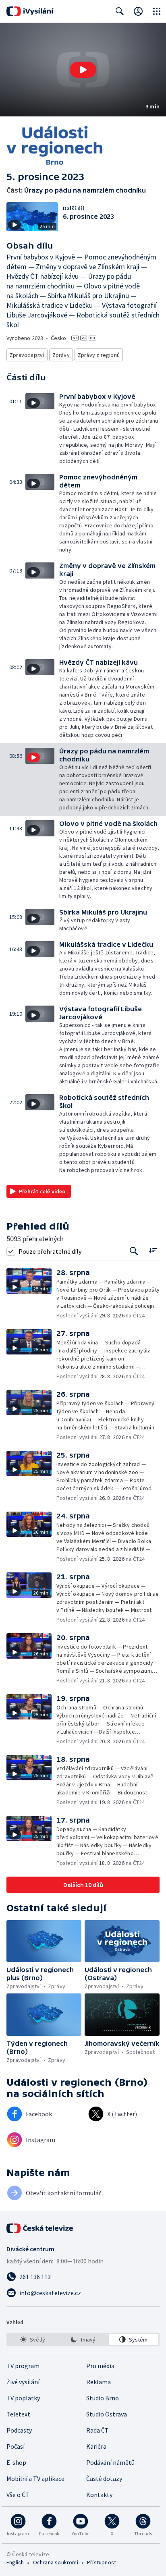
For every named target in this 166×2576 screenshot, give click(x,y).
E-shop (16, 2462)
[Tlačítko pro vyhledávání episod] (134, 1251)
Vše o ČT (18, 2495)
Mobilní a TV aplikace (35, 2479)
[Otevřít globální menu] (157, 11)
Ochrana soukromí (56, 2562)
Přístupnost (102, 2562)
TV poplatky (23, 2398)
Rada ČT (98, 2430)
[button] (83, 70)
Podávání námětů (110, 2462)
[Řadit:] (153, 1250)
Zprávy (61, 355)
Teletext (18, 2414)
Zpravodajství (27, 355)
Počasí (16, 2446)
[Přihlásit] (138, 11)
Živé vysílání (23, 2382)
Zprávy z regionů (99, 355)
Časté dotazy (104, 2479)
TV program (23, 2366)
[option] (32, 2340)
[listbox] (83, 2340)
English (15, 2562)
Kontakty (99, 2495)
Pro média (100, 2366)
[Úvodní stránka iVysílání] (30, 11)
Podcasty (19, 2430)
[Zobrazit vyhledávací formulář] (120, 11)
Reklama (99, 2382)
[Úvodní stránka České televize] (40, 2228)
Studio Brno (103, 2398)
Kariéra (96, 2446)
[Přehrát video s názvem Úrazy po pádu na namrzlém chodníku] (83, 70)
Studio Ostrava (107, 2414)
